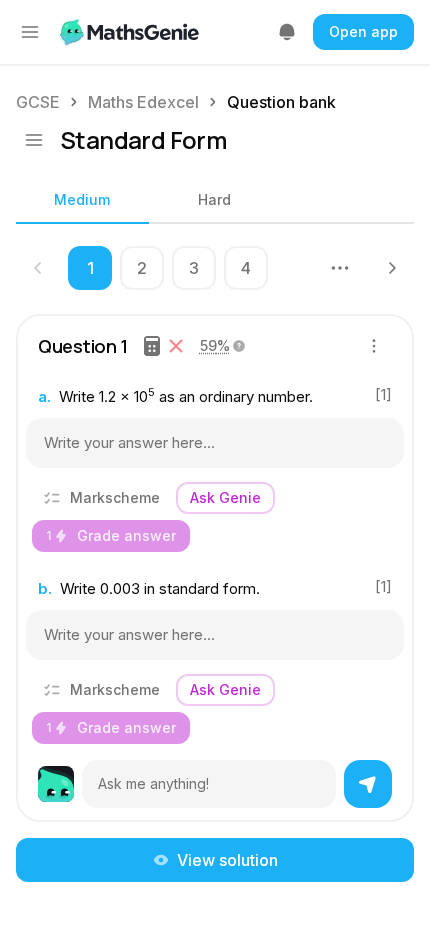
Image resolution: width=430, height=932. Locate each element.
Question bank (281, 102)
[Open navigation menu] (30, 32)
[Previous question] (38, 268)
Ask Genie (225, 497)
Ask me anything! (153, 783)
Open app (363, 31)
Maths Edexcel (143, 102)
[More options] (374, 346)
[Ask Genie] (368, 784)
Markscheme (115, 497)
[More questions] (340, 268)
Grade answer (111, 535)
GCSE (38, 102)
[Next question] (392, 268)
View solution (227, 860)
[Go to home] (131, 32)
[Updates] (287, 32)
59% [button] (215, 345)
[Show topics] (34, 140)
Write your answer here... (129, 442)
